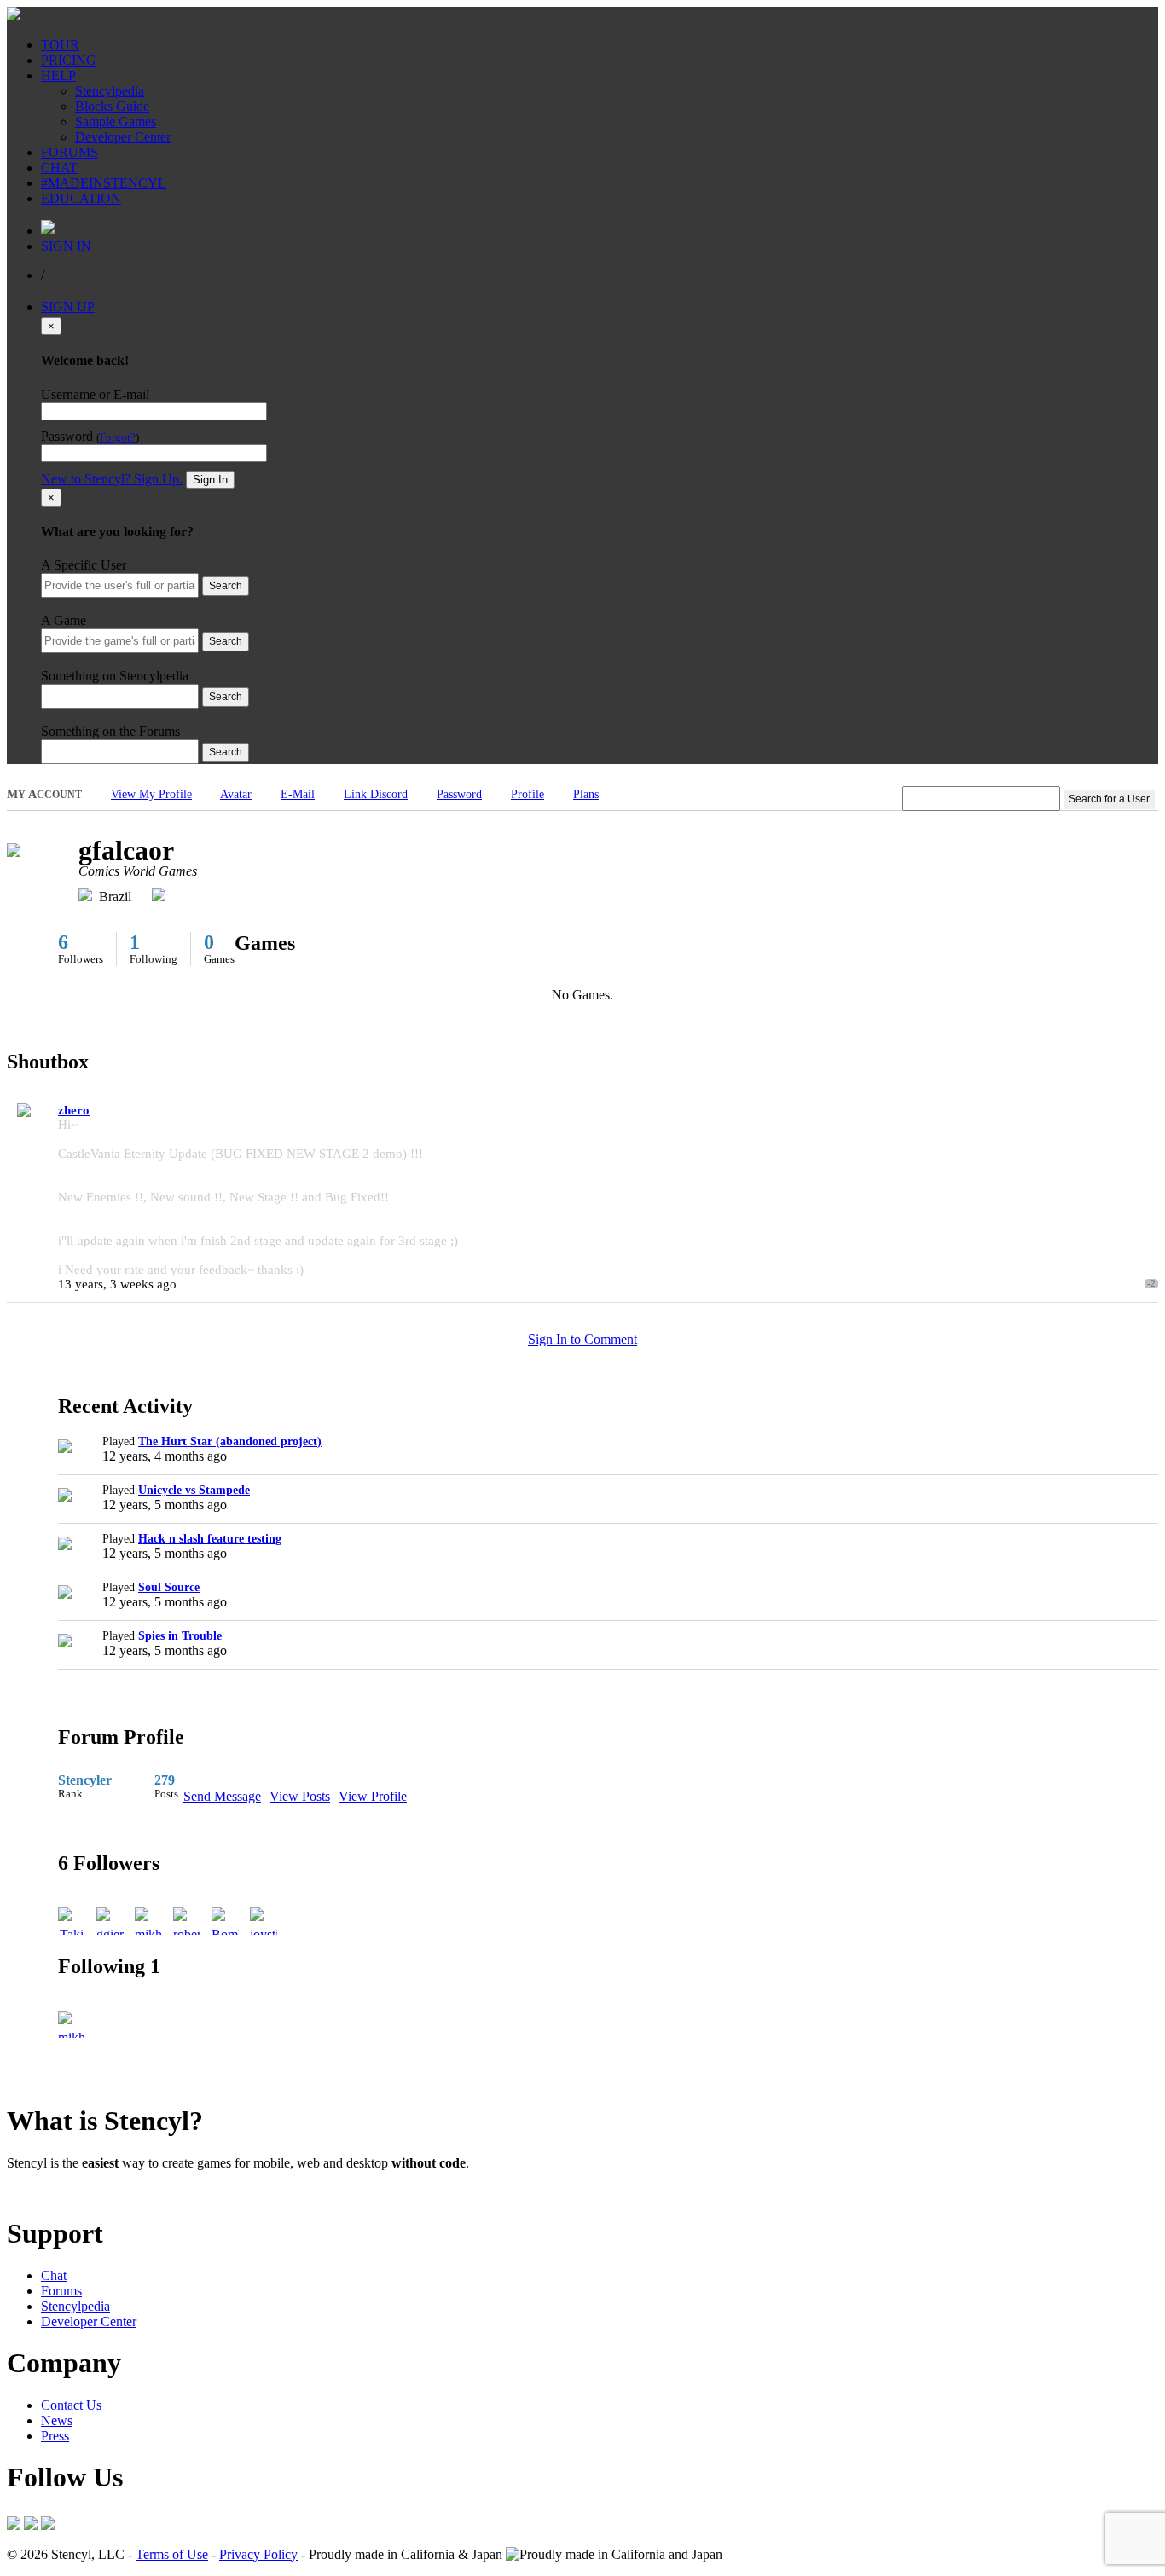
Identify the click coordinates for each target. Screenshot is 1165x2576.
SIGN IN (66, 246)
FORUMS (70, 152)
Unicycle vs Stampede (194, 1490)
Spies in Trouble (180, 1636)
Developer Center (123, 137)
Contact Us (71, 2405)
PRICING (69, 60)
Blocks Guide (112, 106)
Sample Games (116, 122)
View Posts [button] (300, 1796)
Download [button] (103, 2192)
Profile (527, 794)
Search (226, 586)
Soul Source (169, 1587)
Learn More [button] (39, 2192)
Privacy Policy (258, 2554)
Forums (61, 2291)
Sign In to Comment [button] (582, 1339)
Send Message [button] (222, 1796)
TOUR (60, 45)
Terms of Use (172, 2554)
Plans (586, 794)
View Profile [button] (373, 1796)
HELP (58, 75)
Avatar (236, 794)
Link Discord (376, 794)
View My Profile (151, 794)
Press (55, 2436)
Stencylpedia (110, 91)
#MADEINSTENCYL (104, 183)
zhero (74, 1110)
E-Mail (298, 794)
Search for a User (1109, 799)
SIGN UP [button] (68, 307)
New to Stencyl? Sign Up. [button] (112, 479)
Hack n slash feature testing (210, 1539)
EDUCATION (81, 198)
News (57, 2420)
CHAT (59, 168)
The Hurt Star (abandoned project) (230, 1441)
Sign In (210, 480)
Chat (54, 2275)
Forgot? (118, 437)
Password (459, 794)
